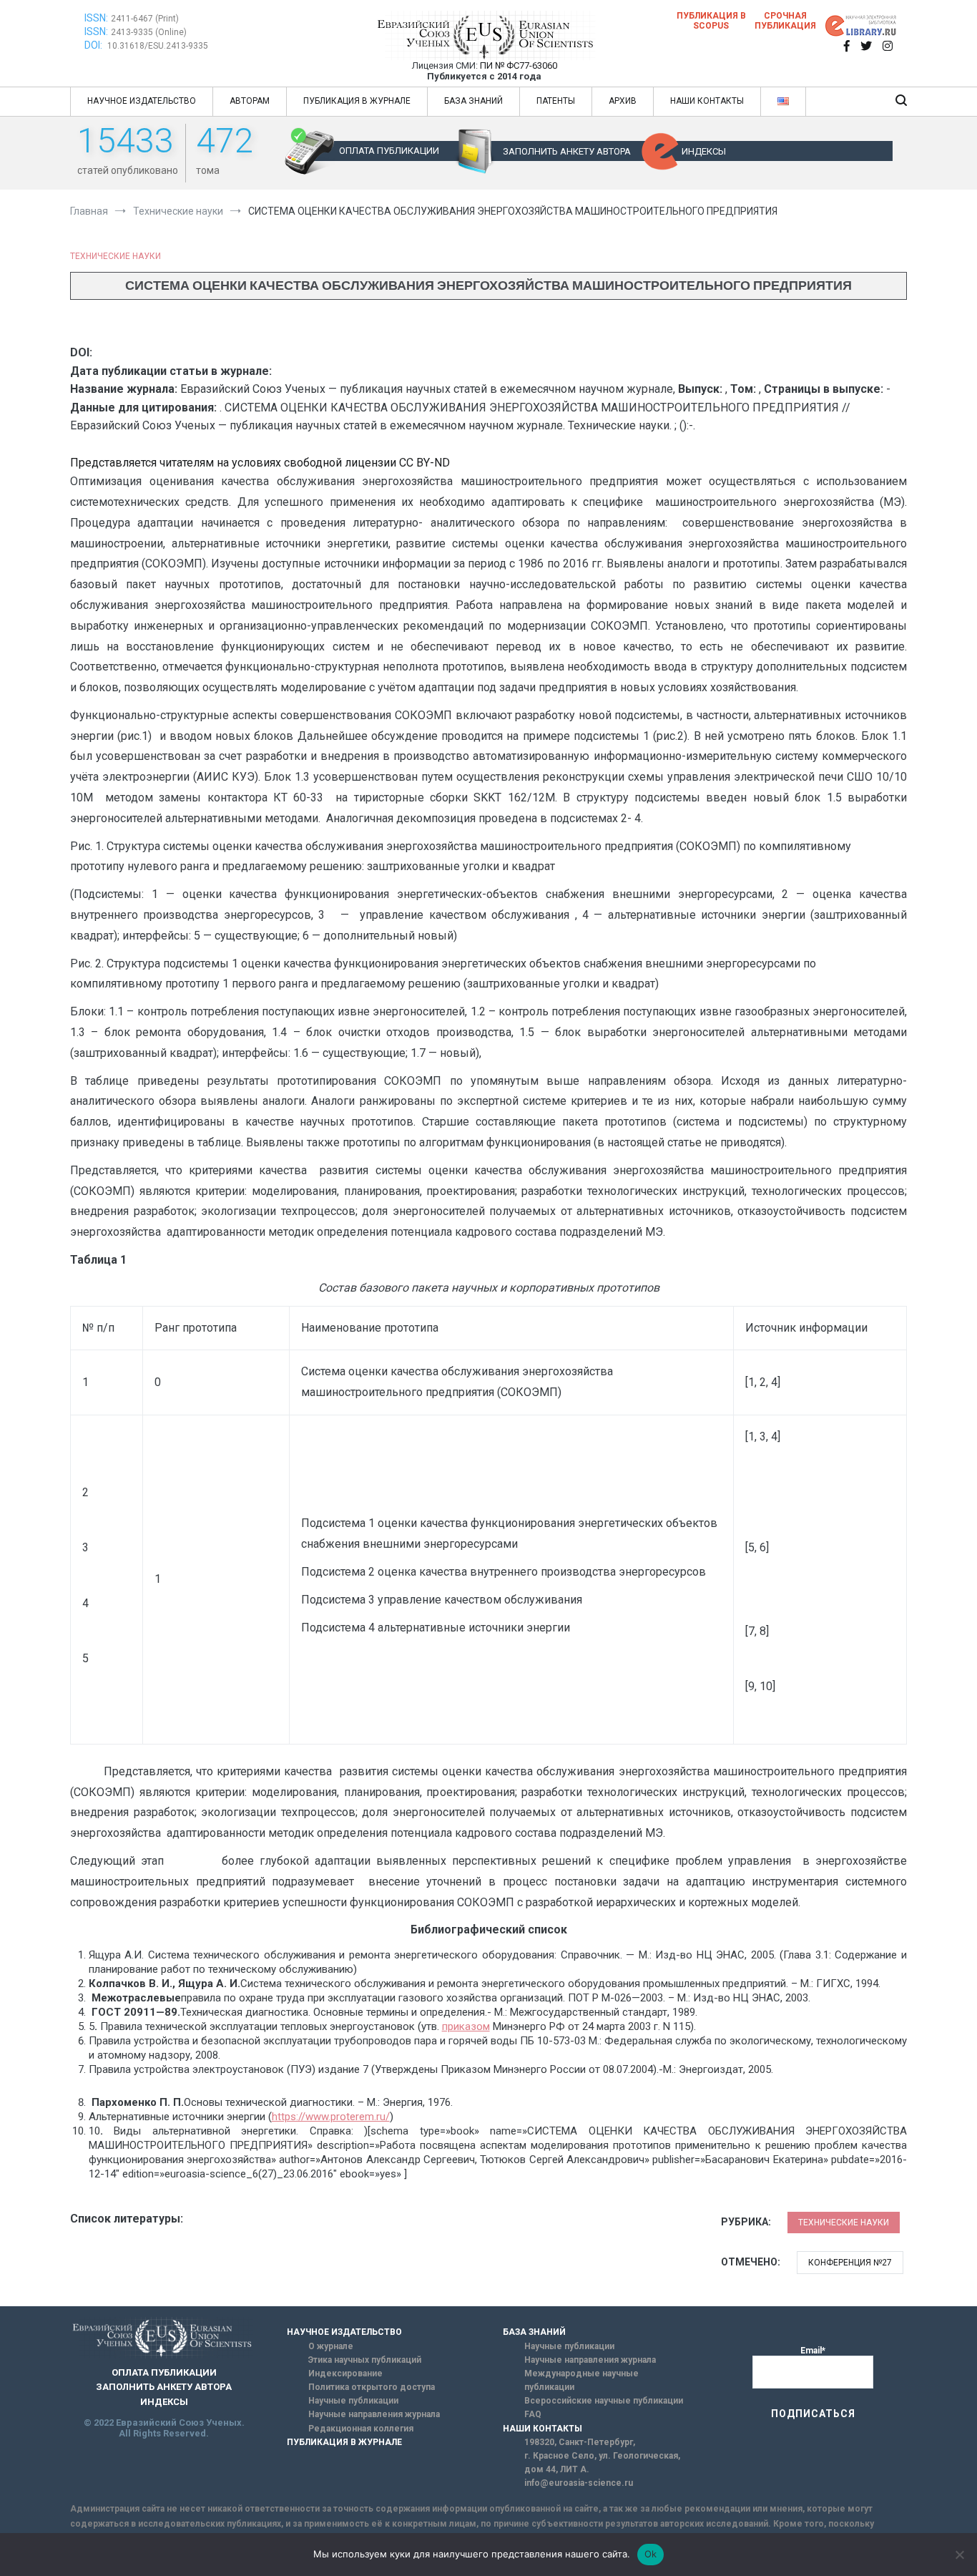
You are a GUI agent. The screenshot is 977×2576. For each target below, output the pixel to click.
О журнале (331, 2346)
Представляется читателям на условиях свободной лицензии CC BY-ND (260, 463)
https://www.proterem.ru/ (331, 2117)
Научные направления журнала (374, 2414)
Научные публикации (353, 2401)
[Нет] (959, 2555)
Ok (651, 2554)
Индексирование (345, 2373)
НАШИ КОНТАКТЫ (707, 101)
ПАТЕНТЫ (556, 101)
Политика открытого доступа (372, 2387)
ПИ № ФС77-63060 (519, 65)
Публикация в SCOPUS (711, 21)
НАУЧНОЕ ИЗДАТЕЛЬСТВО (142, 101)
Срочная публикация (785, 21)
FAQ (533, 2414)
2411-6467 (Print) (145, 19)
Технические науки (116, 256)
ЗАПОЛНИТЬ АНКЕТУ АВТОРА (567, 151)
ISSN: (96, 18)
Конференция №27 (850, 2263)
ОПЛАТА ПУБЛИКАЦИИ (389, 151)
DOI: (94, 45)
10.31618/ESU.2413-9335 (158, 46)
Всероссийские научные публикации (604, 2401)
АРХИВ (623, 101)
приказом (466, 2026)
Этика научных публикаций (365, 2360)
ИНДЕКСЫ (704, 151)
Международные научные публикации (581, 2380)
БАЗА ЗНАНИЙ (473, 101)
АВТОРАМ (250, 101)
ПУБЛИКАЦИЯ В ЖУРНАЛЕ (357, 101)
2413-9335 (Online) (149, 32)
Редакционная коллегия (361, 2429)
